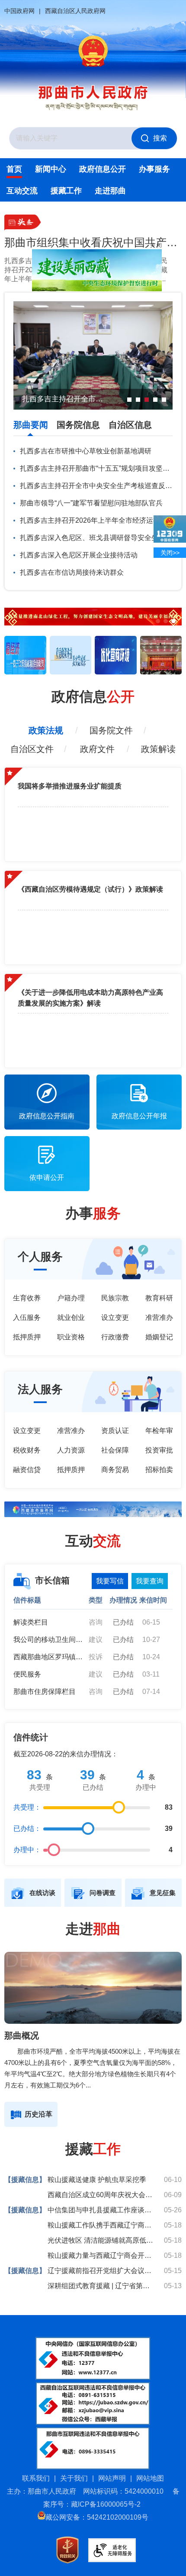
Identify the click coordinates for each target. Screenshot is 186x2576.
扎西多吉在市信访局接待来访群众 (72, 572)
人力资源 (71, 1450)
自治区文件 (32, 749)
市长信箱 (52, 1580)
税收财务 (27, 1450)
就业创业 (71, 1317)
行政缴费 (115, 1337)
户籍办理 (71, 1298)
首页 (14, 169)
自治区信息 (130, 425)
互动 (93, 1541)
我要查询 (150, 1581)
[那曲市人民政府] (93, 52)
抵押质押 (27, 1337)
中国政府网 (19, 11)
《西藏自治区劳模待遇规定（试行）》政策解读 (90, 889)
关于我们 (74, 2478)
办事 (93, 1213)
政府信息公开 (103, 169)
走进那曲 (110, 191)
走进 (93, 1929)
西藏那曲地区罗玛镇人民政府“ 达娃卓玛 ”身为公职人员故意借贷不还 (48, 1657)
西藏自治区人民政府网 (75, 11)
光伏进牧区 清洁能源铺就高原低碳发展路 (102, 2240)
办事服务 (154, 169)
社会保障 (115, 1450)
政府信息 (93, 697)
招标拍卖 (159, 1470)
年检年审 (159, 1431)
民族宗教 (115, 1298)
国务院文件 (111, 730)
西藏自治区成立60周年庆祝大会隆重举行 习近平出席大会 (102, 2195)
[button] (11, 618)
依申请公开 (47, 1177)
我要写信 (110, 1581)
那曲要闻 (31, 425)
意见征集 (163, 1893)
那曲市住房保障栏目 (45, 1692)
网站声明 (112, 2478)
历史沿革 (38, 2114)
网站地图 (150, 2478)
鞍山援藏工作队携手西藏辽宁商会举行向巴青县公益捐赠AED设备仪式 (102, 2225)
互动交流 (22, 191)
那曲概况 (22, 2035)
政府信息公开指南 (47, 1116)
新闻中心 (51, 169)
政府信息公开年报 (139, 1116)
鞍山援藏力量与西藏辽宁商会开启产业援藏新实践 (102, 2255)
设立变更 (115, 1317)
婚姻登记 (159, 1337)
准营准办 (159, 1317)
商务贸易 (115, 1470)
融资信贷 (27, 1470)
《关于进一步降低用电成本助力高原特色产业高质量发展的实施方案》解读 (90, 998)
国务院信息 (78, 425)
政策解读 (158, 749)
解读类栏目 (31, 1622)
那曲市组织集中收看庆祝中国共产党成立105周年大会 (93, 242)
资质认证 (115, 1431)
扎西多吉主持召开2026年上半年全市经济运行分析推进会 (96, 520)
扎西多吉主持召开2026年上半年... (22, 270)
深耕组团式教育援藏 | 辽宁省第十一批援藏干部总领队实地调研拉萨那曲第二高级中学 (102, 2286)
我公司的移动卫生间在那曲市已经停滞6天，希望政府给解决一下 (48, 1640)
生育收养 (27, 1298)
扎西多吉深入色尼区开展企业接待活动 (79, 555)
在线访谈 (42, 1893)
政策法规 (46, 730)
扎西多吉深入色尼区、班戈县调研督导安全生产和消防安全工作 (96, 538)
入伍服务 (27, 1317)
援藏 (93, 2149)
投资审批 (159, 1450)
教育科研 (159, 1298)
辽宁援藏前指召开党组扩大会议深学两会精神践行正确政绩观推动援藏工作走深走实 (102, 2271)
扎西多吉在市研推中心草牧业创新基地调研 (86, 451)
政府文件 (97, 749)
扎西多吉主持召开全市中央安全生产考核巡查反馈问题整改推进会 (96, 486)
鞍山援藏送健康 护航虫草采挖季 (97, 2180)
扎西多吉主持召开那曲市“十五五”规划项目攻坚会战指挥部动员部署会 (96, 468)
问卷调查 (103, 1893)
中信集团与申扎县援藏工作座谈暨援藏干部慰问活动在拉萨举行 (102, 2210)
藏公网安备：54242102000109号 (97, 2517)
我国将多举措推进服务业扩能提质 (70, 786)
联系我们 (36, 2478)
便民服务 (27, 1674)
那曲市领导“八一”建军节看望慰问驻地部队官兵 (91, 503)
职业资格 (71, 1337)
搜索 (160, 138)
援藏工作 (66, 191)
